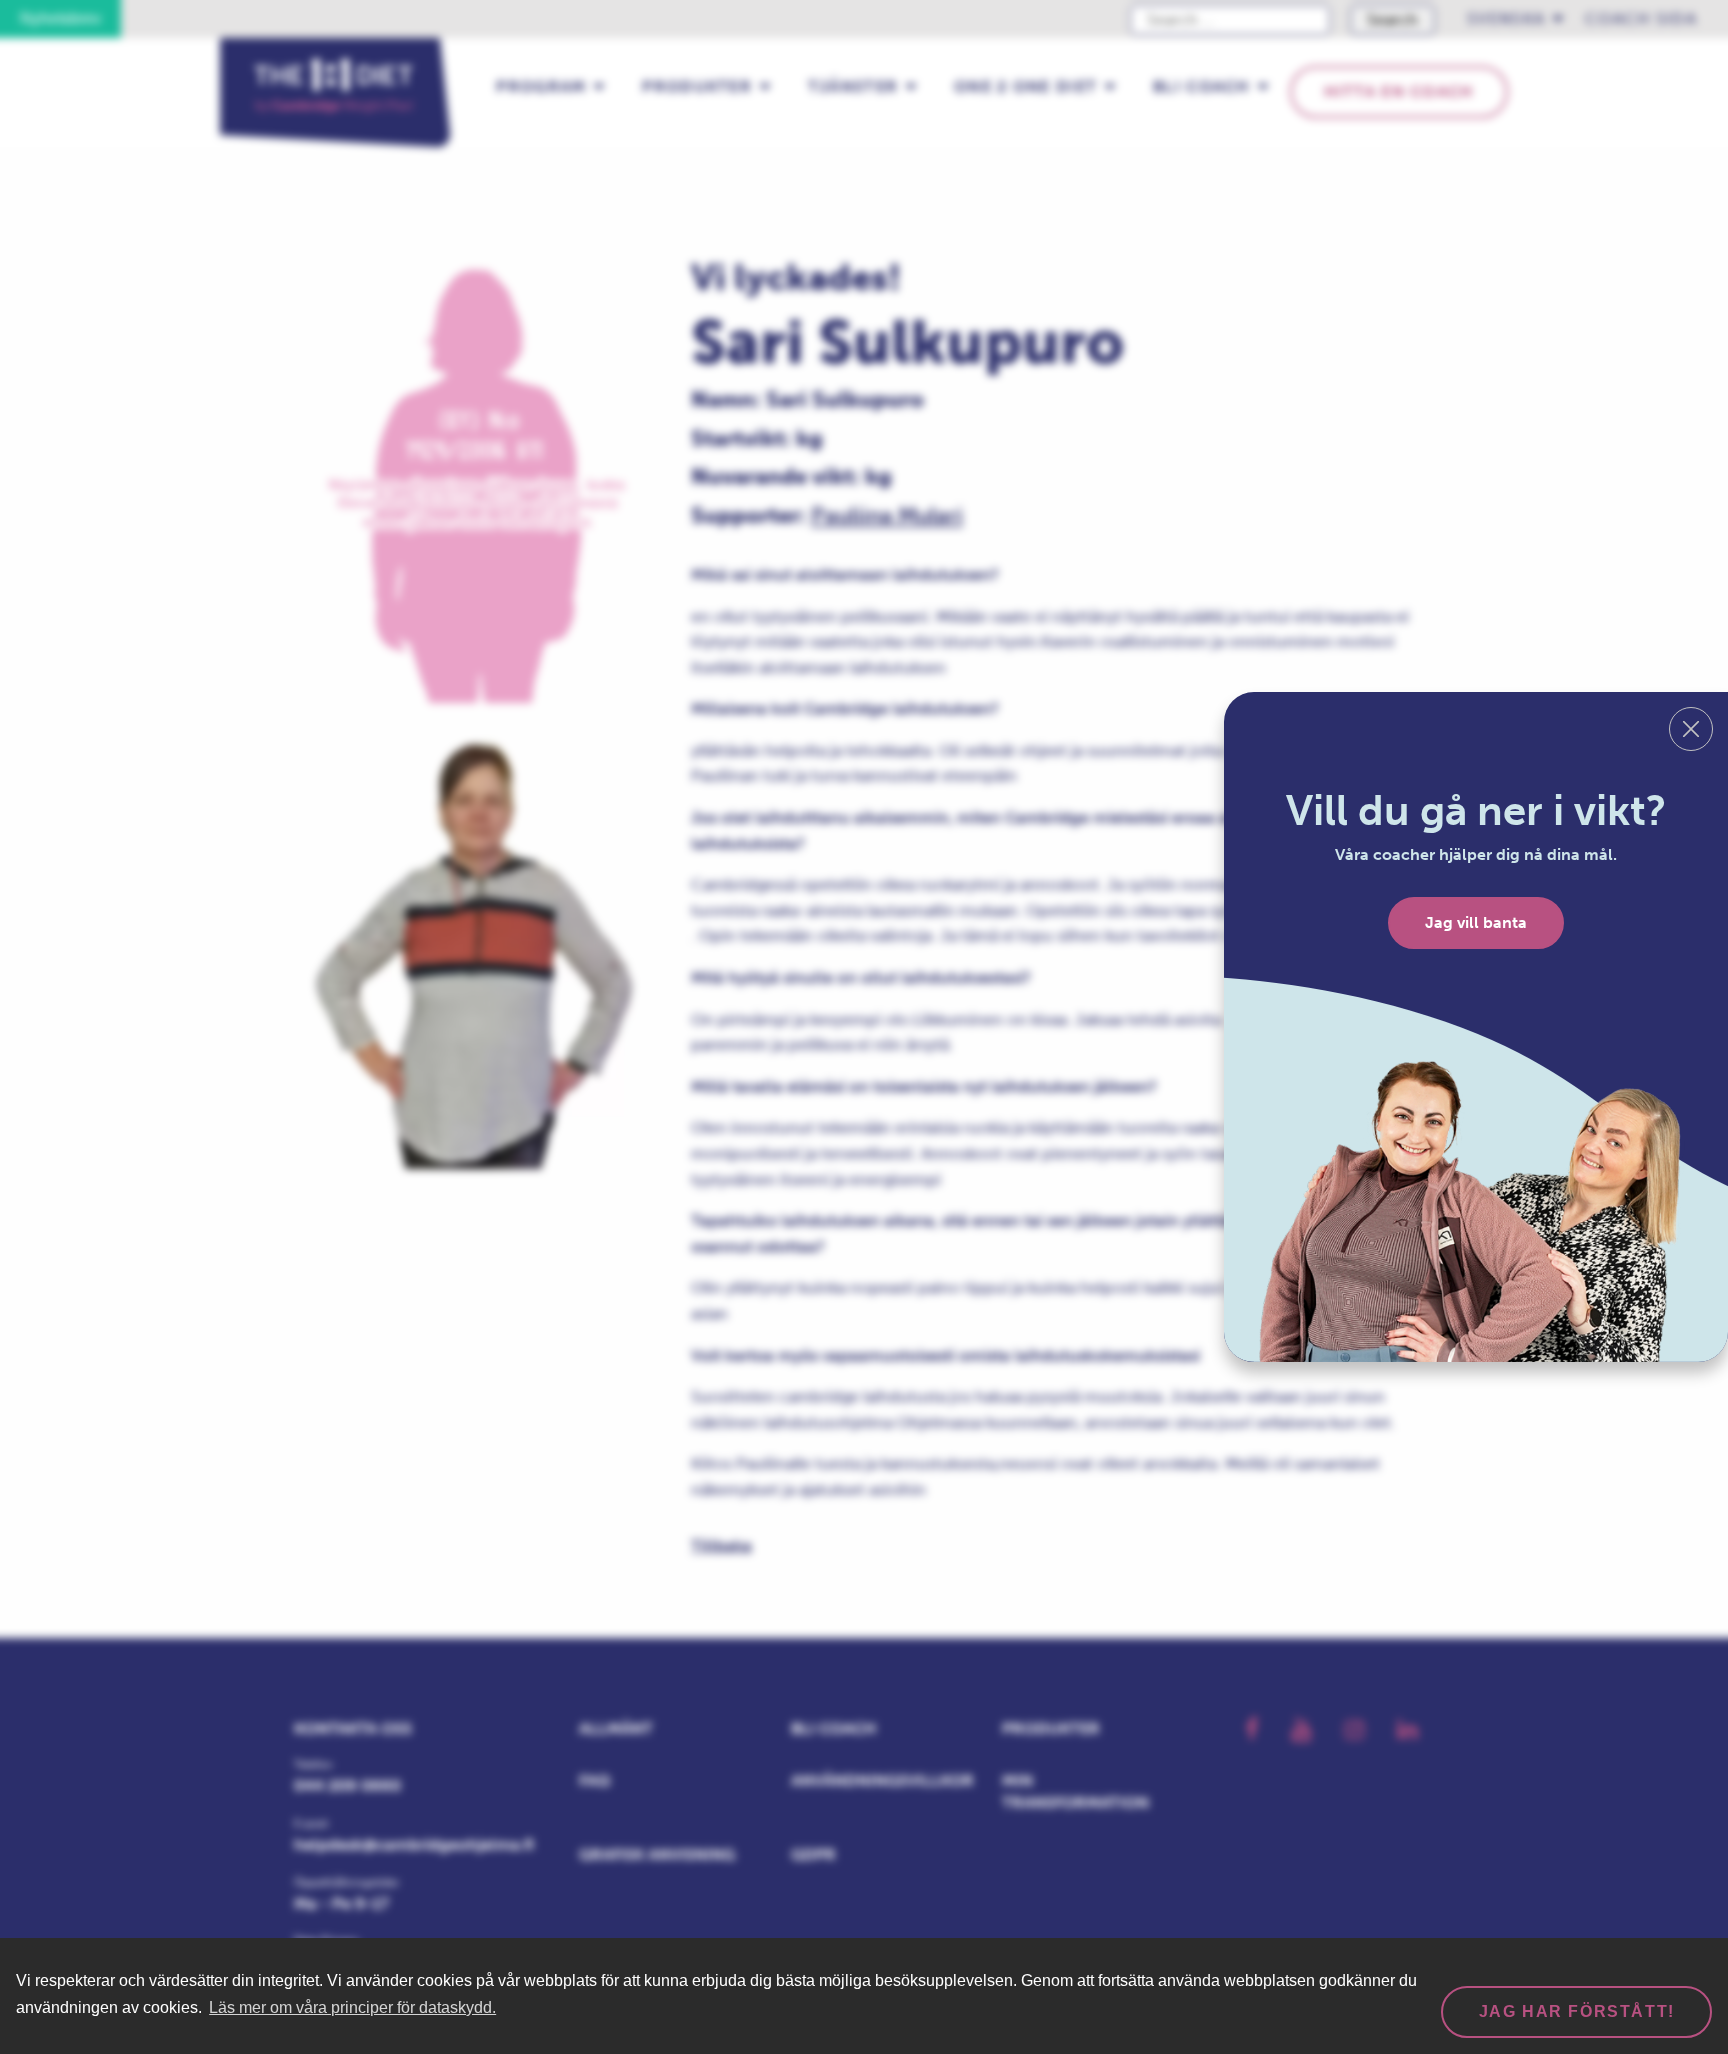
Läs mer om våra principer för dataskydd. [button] (352, 2007)
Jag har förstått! (1577, 2011)
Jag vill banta (1476, 922)
